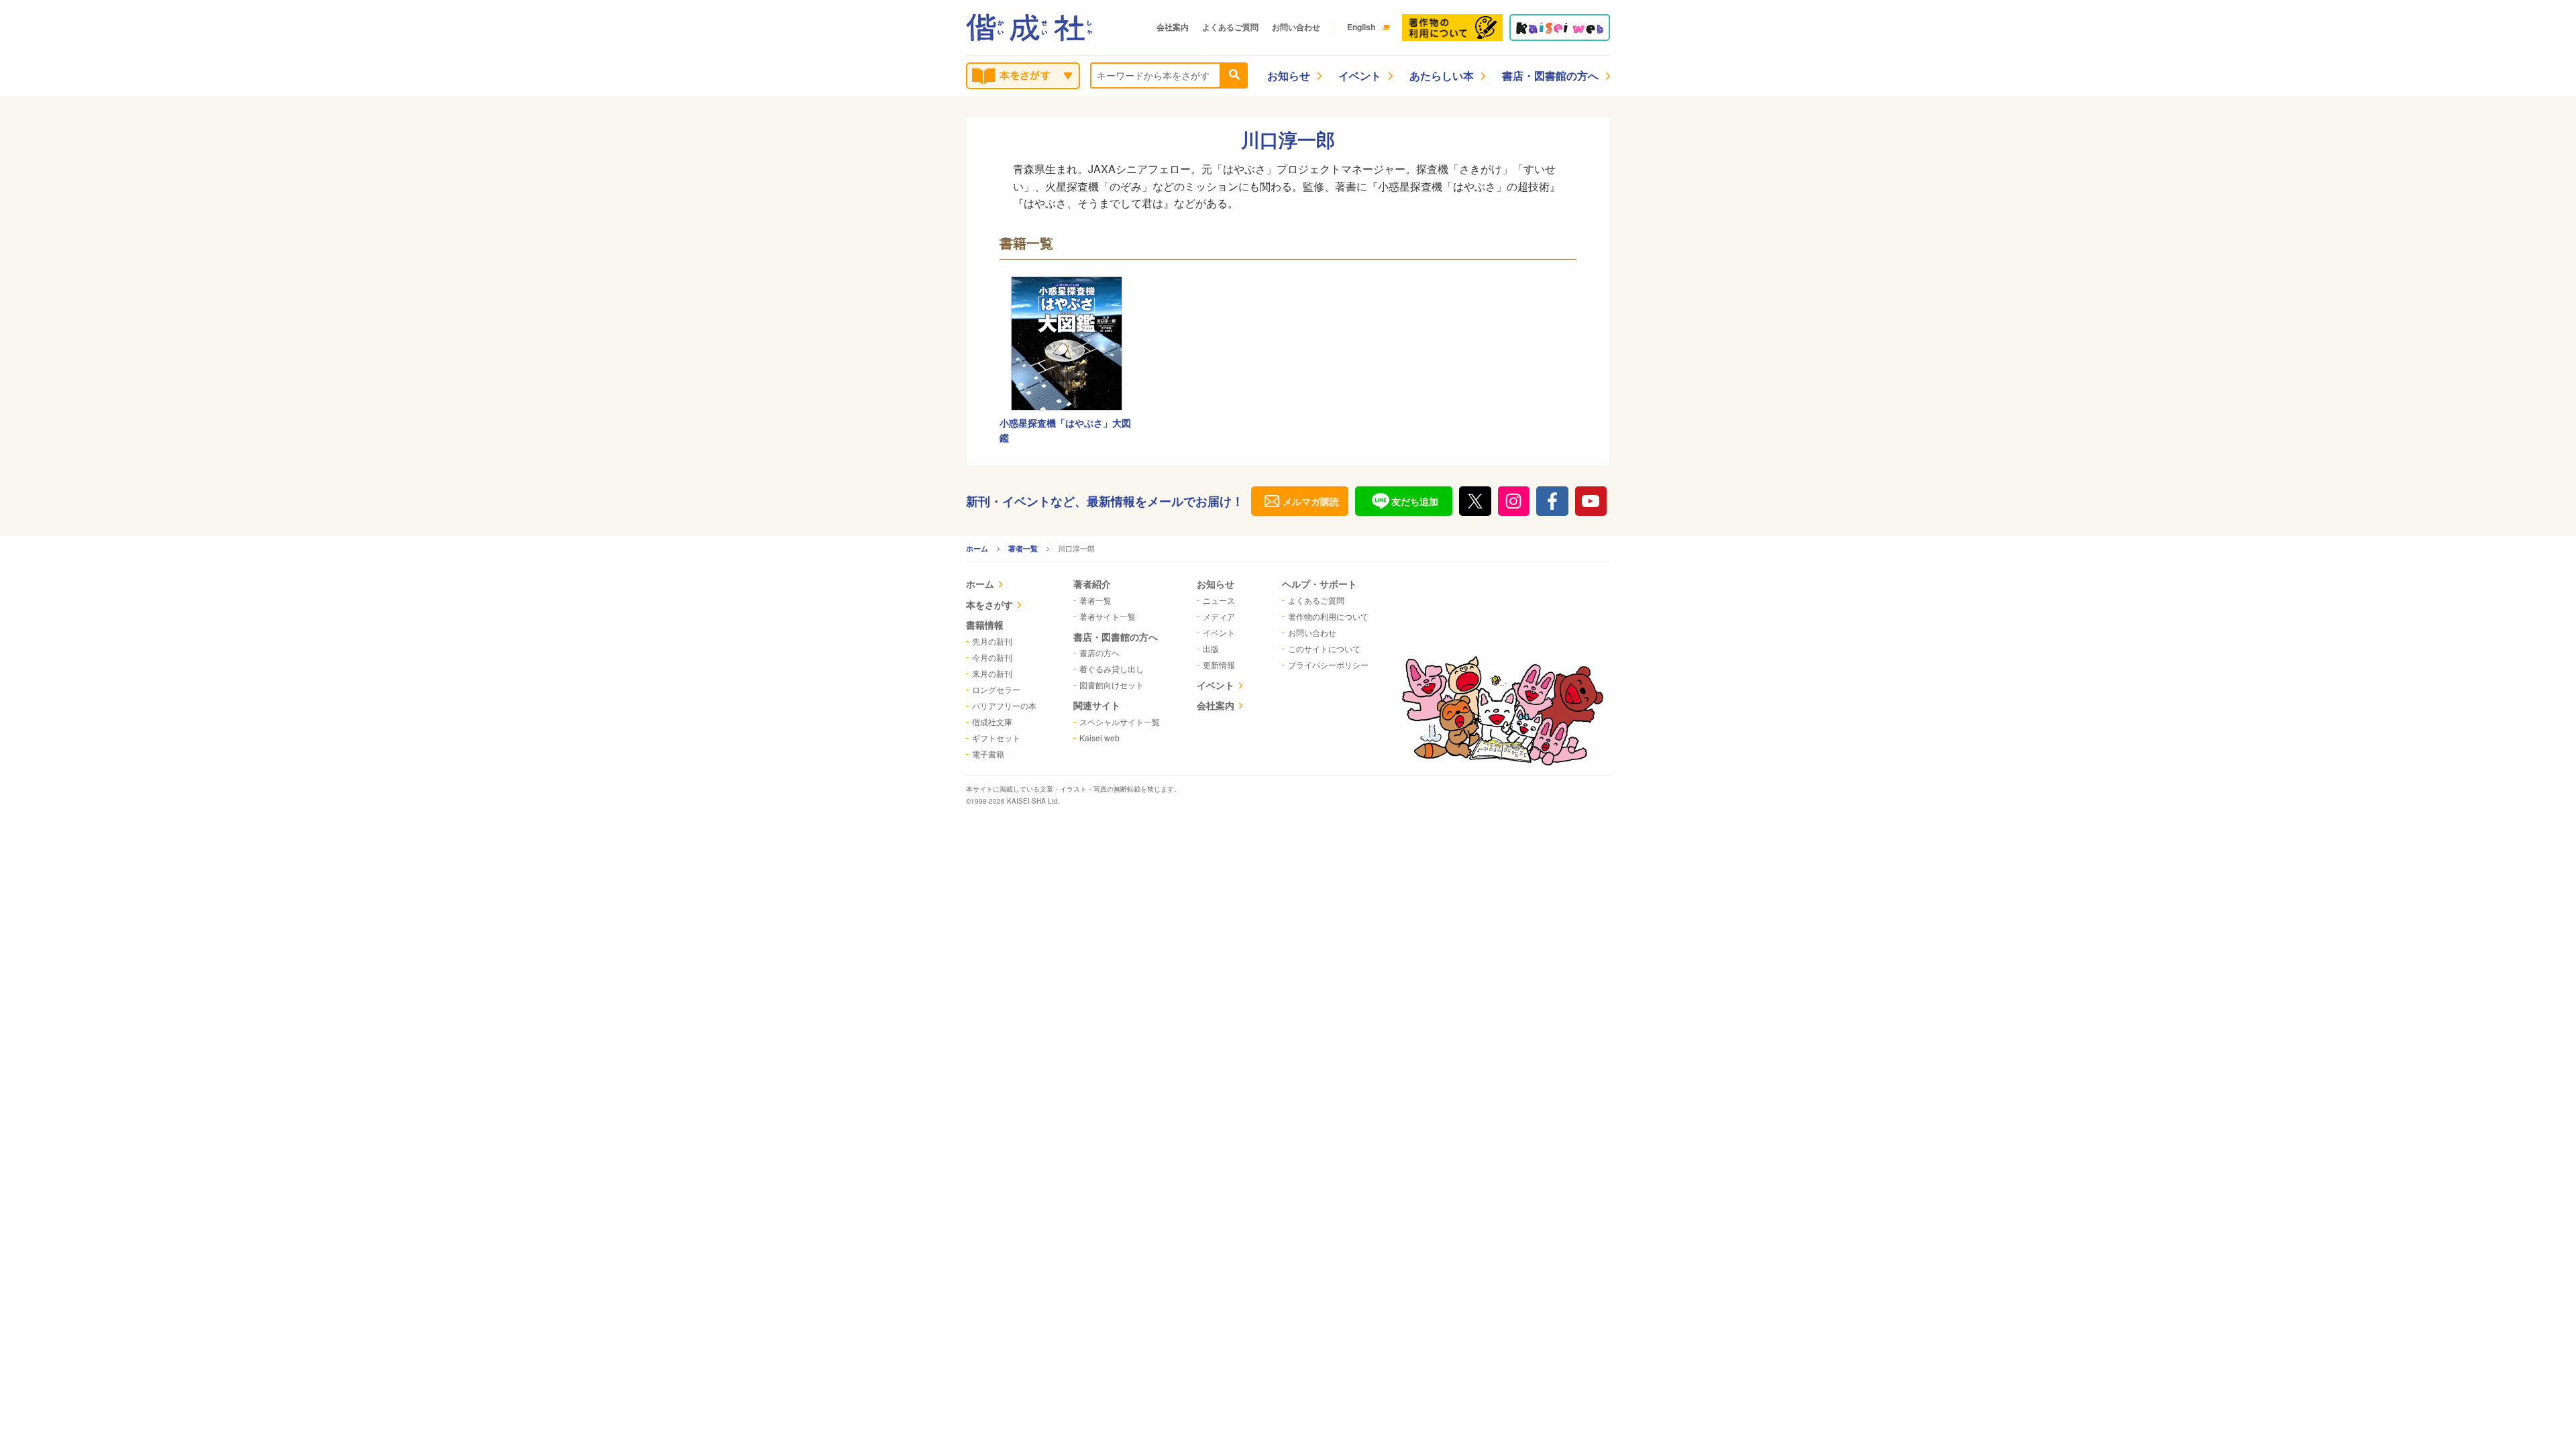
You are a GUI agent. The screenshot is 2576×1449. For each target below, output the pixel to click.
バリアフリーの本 (1004, 705)
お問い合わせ (1296, 27)
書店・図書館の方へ (1550, 75)
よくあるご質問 (1230, 27)
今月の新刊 (992, 657)
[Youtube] (1591, 501)
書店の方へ (1099, 652)
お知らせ (1289, 75)
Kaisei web (1099, 738)
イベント (1360, 75)
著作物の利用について (1328, 616)
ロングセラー (996, 689)
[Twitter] (1475, 501)
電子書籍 (988, 754)
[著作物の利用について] (1452, 28)
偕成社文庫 (992, 721)
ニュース (1219, 600)
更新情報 (1219, 664)
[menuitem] (1001, 585)
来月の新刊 (992, 673)
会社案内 (1173, 27)
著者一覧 (1023, 548)
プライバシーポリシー (1328, 664)
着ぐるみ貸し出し (1112, 668)
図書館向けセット (1112, 685)
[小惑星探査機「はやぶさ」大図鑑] (1067, 343)
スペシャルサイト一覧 (1120, 721)
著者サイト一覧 (1108, 616)
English (1361, 27)
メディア (1219, 616)
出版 (1211, 648)
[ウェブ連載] (1560, 28)
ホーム (977, 548)
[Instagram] (1514, 501)
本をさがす (989, 604)
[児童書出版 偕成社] (1029, 28)
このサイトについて (1324, 648)
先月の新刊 (992, 641)
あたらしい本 (1442, 75)
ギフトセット (996, 738)
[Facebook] (1552, 501)
